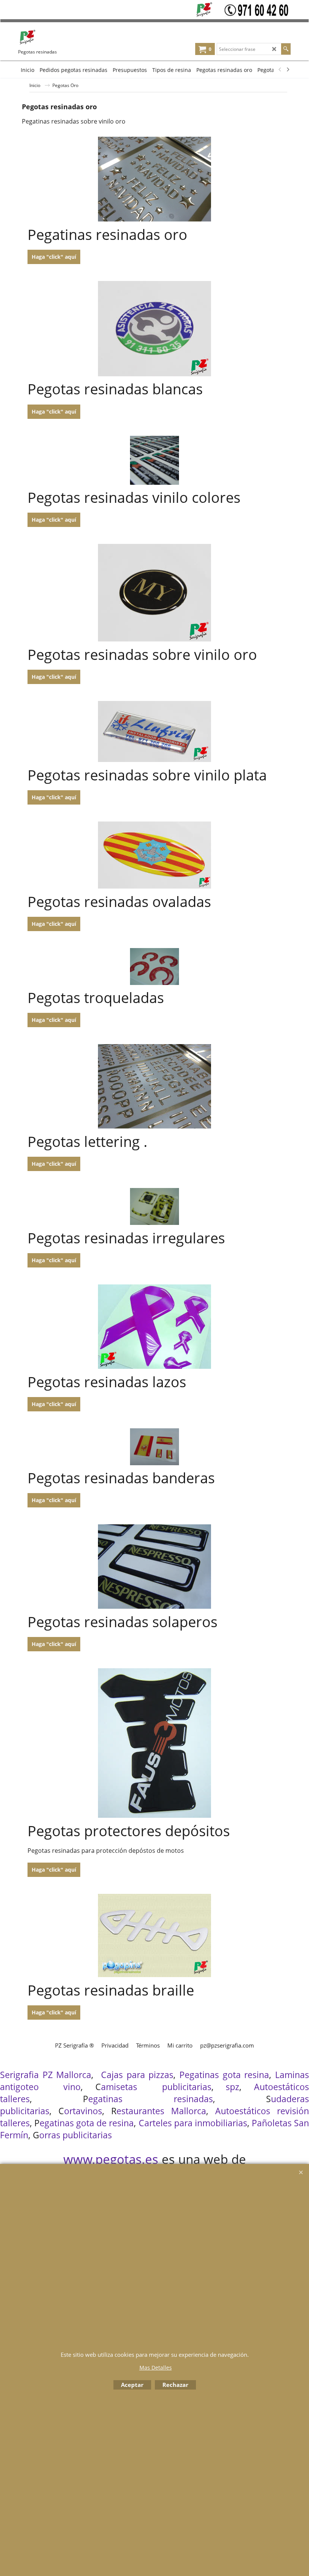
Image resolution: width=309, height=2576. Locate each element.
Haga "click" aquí (54, 257)
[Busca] (286, 49)
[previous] (280, 70)
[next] (288, 70)
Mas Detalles (156, 2368)
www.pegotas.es (111, 2159)
